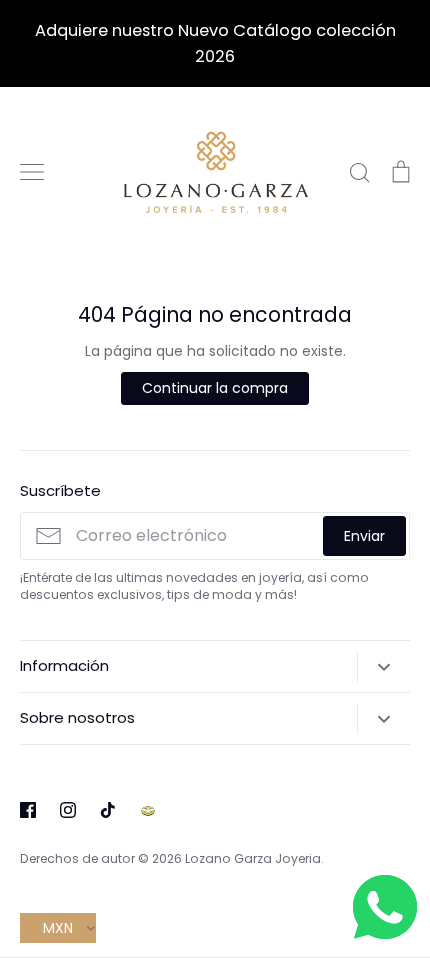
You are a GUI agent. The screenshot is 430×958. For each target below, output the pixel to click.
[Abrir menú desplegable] (383, 667)
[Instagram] (68, 810)
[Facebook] (28, 810)
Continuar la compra (215, 388)
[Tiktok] (108, 810)
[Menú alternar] (32, 172)
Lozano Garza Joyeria (253, 858)
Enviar (364, 536)
